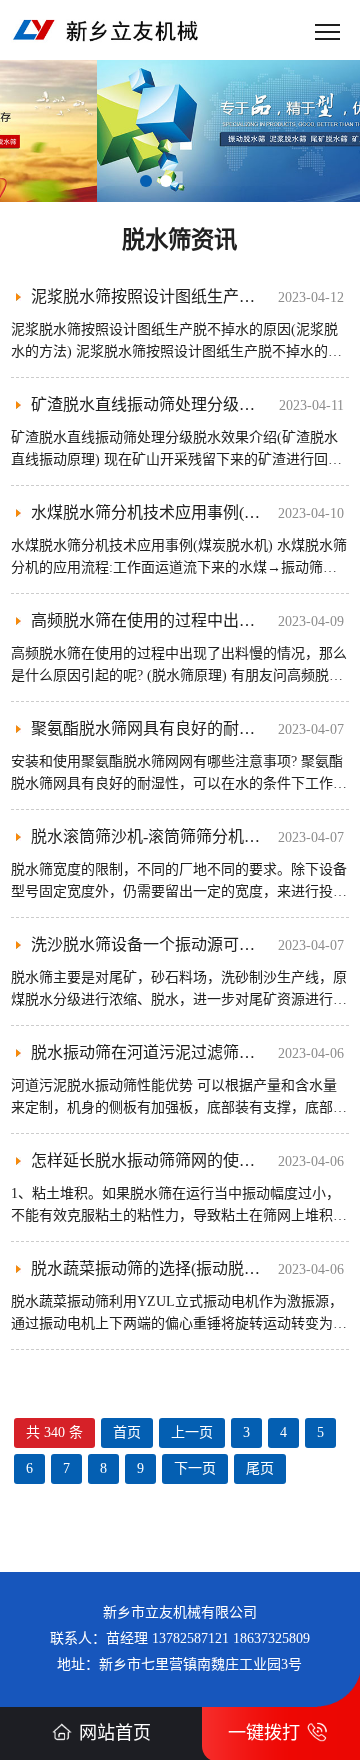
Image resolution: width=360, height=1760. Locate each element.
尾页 (260, 1468)
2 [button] (166, 181)
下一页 (195, 1468)
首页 (127, 1432)
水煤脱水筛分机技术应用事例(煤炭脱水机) (180, 512)
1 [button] (146, 181)
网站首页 (115, 1733)
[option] (180, 131)
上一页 (192, 1432)
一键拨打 (264, 1733)
